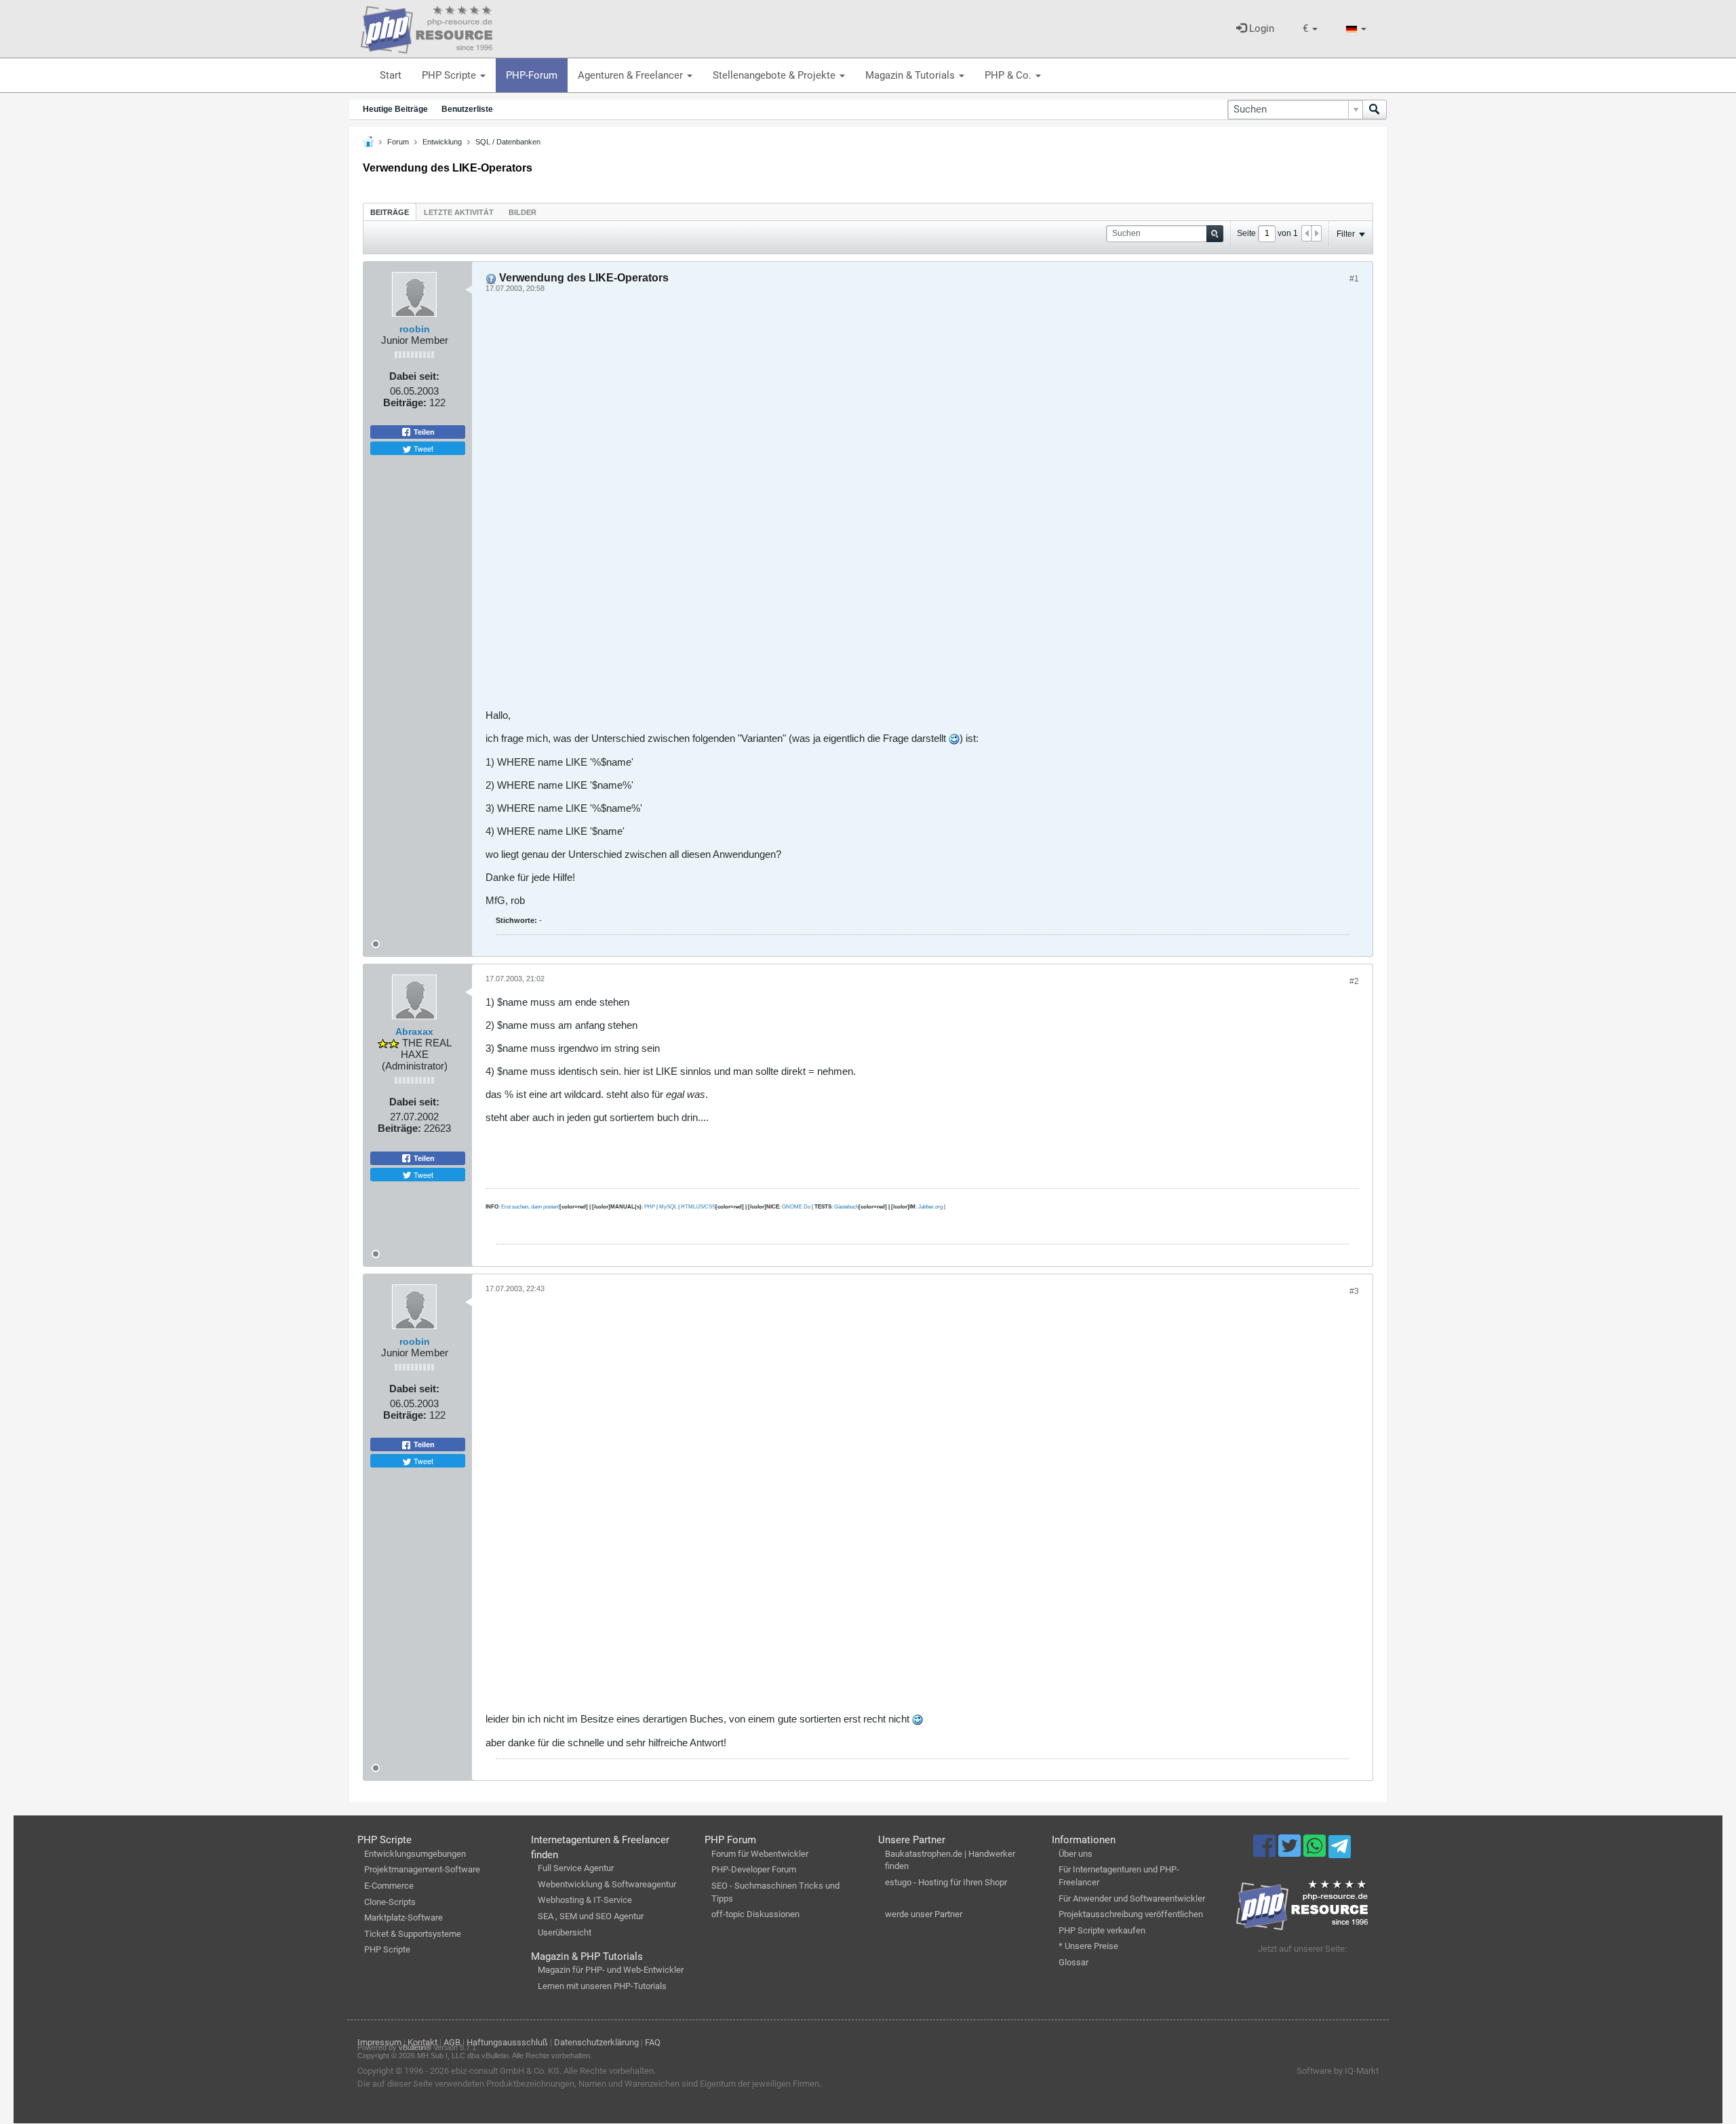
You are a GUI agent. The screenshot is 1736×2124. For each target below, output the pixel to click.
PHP (650, 1207)
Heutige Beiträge (395, 109)
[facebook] (1266, 1852)
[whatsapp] (1316, 1852)
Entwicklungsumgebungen (415, 1854)
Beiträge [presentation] (390, 212)
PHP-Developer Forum (754, 1869)
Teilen (423, 432)
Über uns (1076, 1854)
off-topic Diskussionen (755, 1914)
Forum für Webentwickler (760, 1854)
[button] (1310, 29)
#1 (1354, 279)
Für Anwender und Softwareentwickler (1132, 1899)
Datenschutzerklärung (596, 2042)
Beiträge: (405, 402)
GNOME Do (796, 1207)
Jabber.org (930, 1207)
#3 (1354, 1291)
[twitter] (1291, 1852)
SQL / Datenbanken (508, 142)
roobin (415, 329)
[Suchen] (1375, 110)
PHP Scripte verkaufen (1102, 1930)
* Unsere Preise (1088, 1946)
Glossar (1073, 1962)
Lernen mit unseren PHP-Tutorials (602, 1986)
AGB (452, 2042)
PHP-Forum (532, 75)
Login (1260, 28)
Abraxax (414, 1031)
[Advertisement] (892, 506)
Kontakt (422, 2042)
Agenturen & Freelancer (632, 75)
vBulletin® (415, 2047)
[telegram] (1340, 1850)
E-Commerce (389, 1886)
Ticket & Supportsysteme (413, 1934)
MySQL (668, 1207)
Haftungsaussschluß (507, 2042)
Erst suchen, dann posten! (530, 1207)
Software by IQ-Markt (1338, 2071)
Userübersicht (565, 1932)
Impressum (379, 2042)
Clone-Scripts (390, 1902)
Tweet (422, 448)
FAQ (653, 2042)
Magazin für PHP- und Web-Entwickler (611, 1970)
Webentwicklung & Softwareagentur (607, 1884)
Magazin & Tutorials (911, 75)
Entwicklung (442, 142)
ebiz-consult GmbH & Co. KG (505, 2071)
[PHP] (427, 27)
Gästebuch (846, 1207)
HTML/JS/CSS (698, 1207)
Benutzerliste (467, 109)
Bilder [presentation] (522, 212)
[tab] (390, 212)
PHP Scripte (450, 75)
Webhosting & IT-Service (585, 1900)
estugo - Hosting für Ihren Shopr (946, 1882)
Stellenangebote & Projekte (775, 75)
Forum (398, 142)
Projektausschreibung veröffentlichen (1131, 1914)
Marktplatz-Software (403, 1917)
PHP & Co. (1009, 75)
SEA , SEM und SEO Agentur (591, 1916)
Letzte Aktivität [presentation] (459, 212)
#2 (1354, 981)
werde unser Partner (924, 1914)
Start (391, 75)
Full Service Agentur (576, 1868)
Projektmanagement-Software (422, 1869)
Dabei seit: (414, 376)
